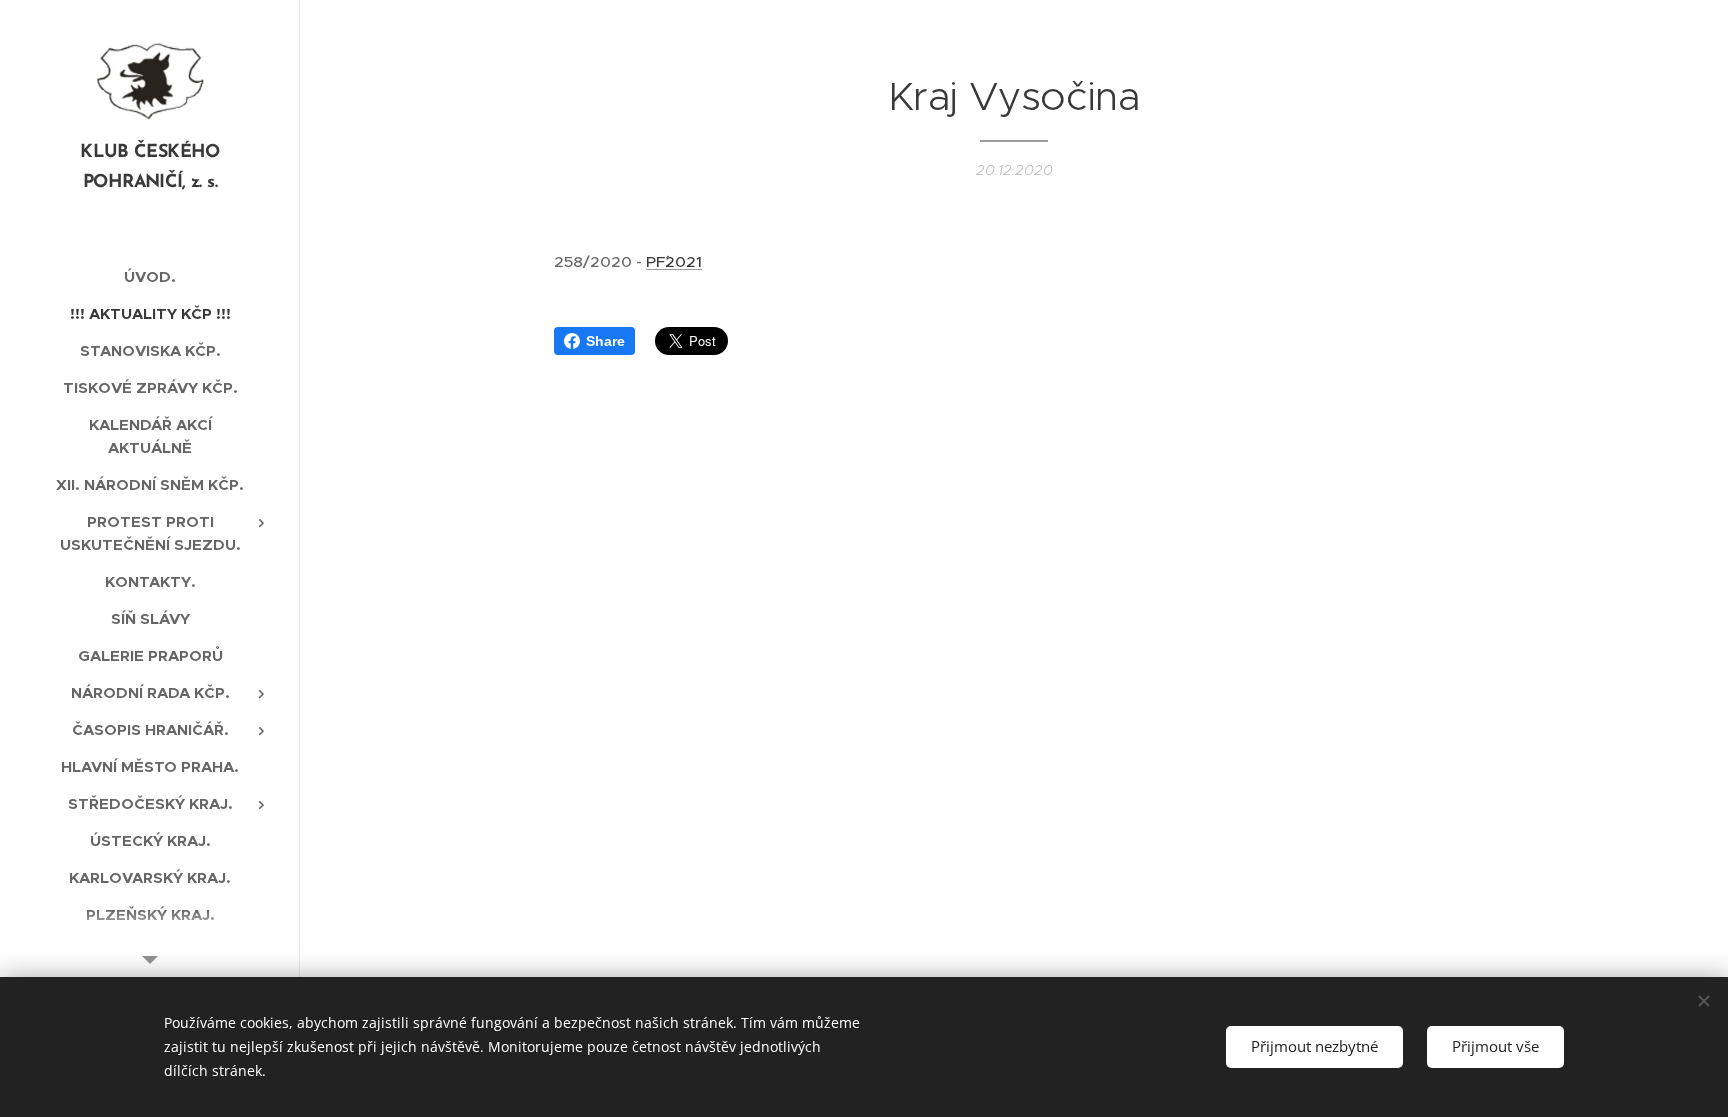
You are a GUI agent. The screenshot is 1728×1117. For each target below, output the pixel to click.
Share (605, 341)
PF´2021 (674, 261)
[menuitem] (150, 276)
